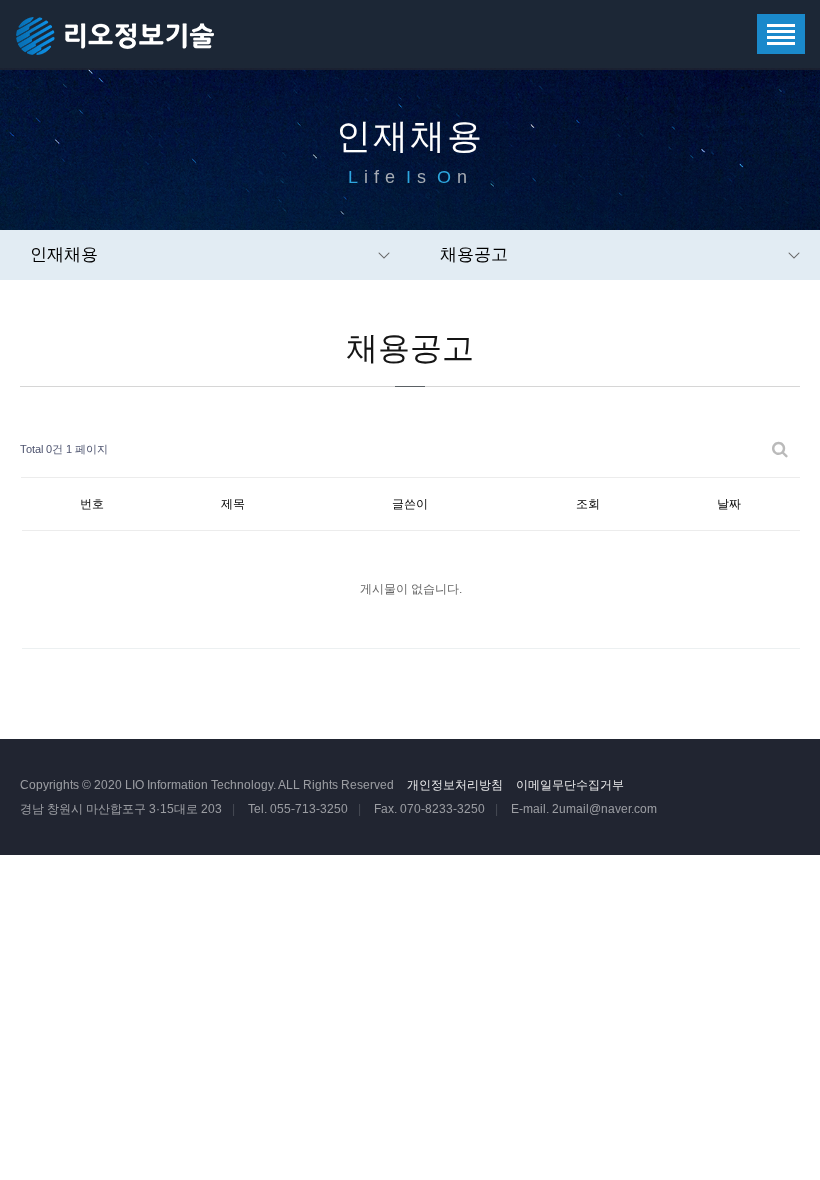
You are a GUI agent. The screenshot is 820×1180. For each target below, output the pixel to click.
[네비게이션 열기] (781, 34)
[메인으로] (116, 35)
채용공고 (474, 254)
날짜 (729, 504)
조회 (588, 504)
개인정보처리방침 (455, 785)
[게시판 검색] (780, 449)
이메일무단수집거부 (570, 785)
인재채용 (64, 254)
